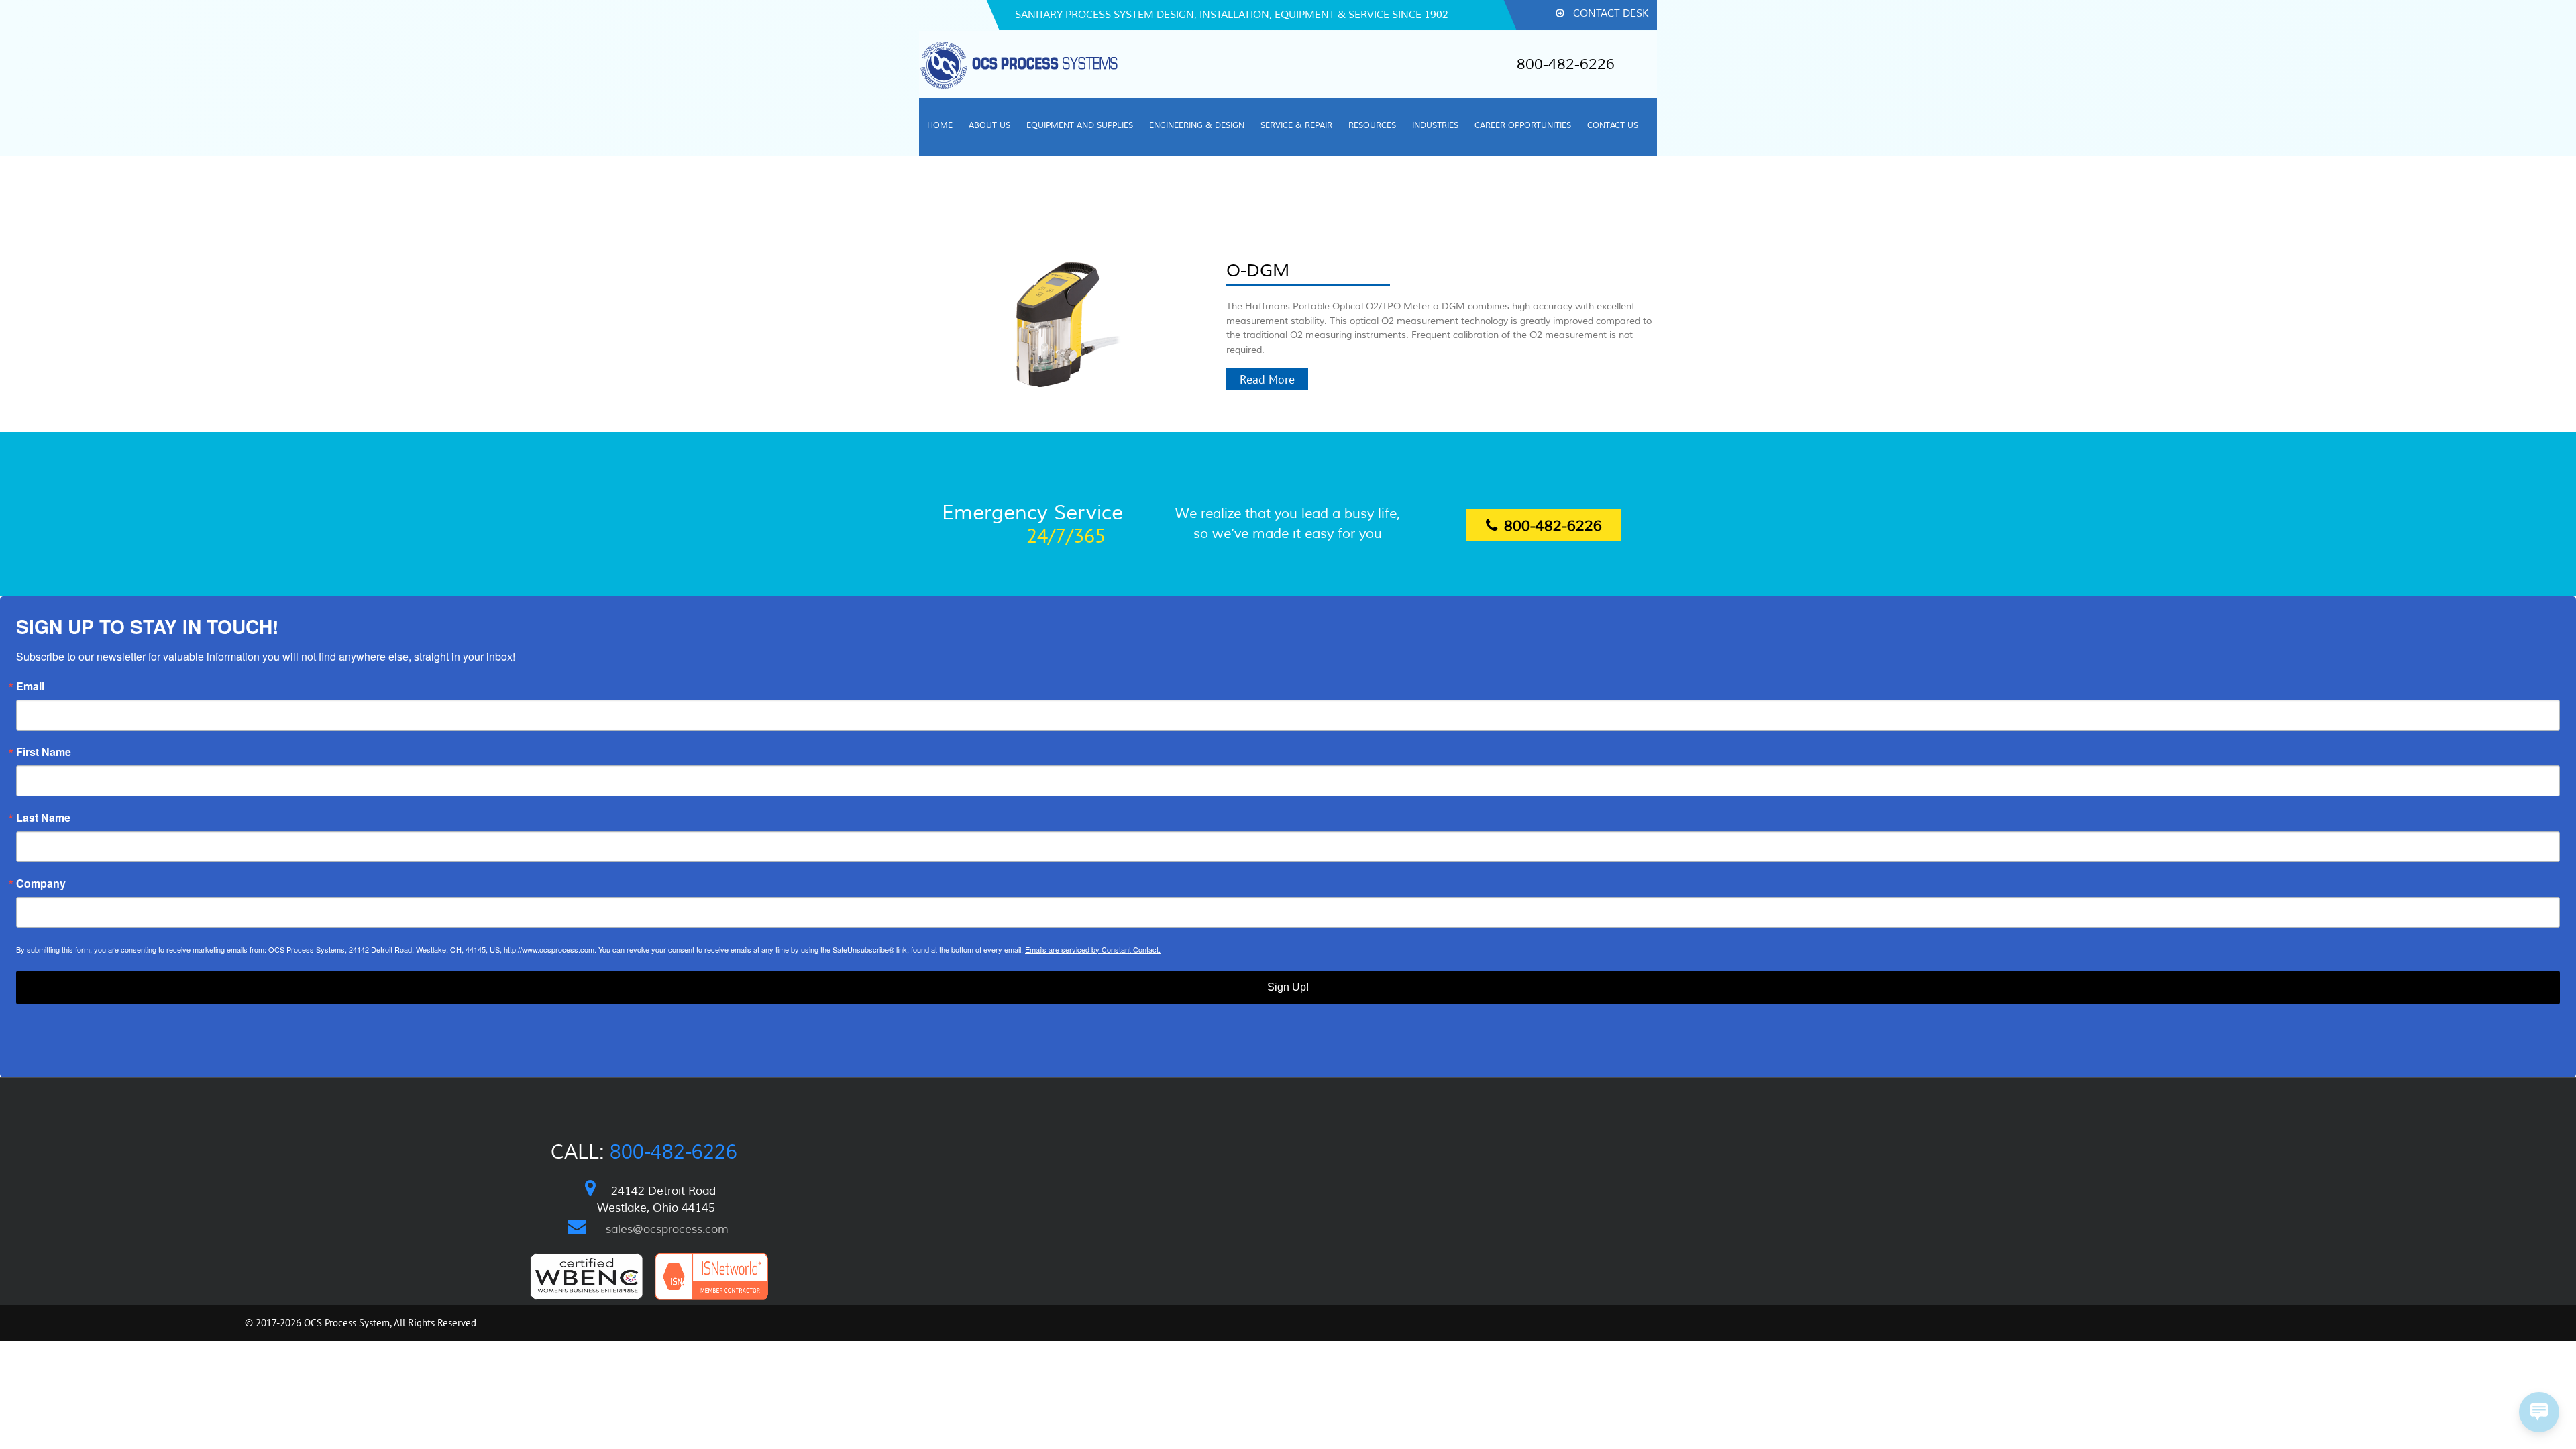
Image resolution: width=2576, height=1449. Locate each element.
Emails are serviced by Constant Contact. (1093, 949)
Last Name (43, 818)
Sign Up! (1288, 987)
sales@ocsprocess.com (667, 1229)
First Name (44, 752)
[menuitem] (1602, 15)
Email (30, 686)
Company (41, 883)
